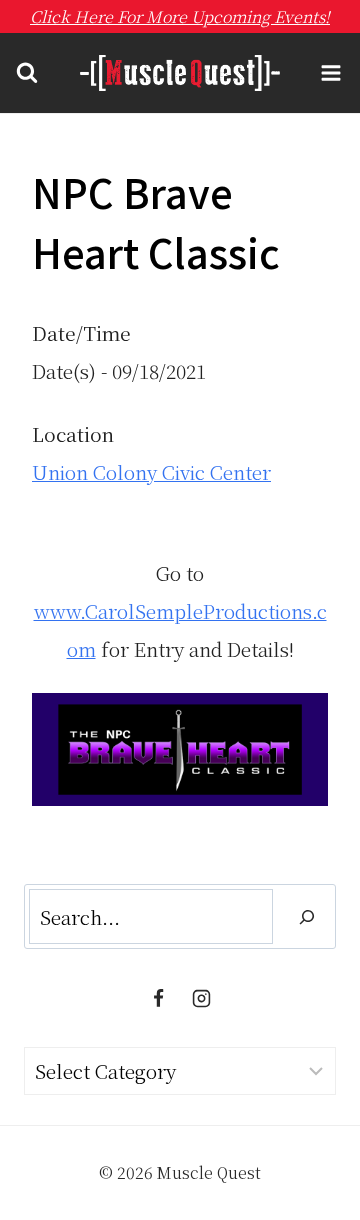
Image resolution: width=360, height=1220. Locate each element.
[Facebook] (158, 998)
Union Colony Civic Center (151, 471)
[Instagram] (202, 998)
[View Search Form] (27, 73)
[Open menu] (330, 73)
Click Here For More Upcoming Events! (180, 16)
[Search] (307, 916)
